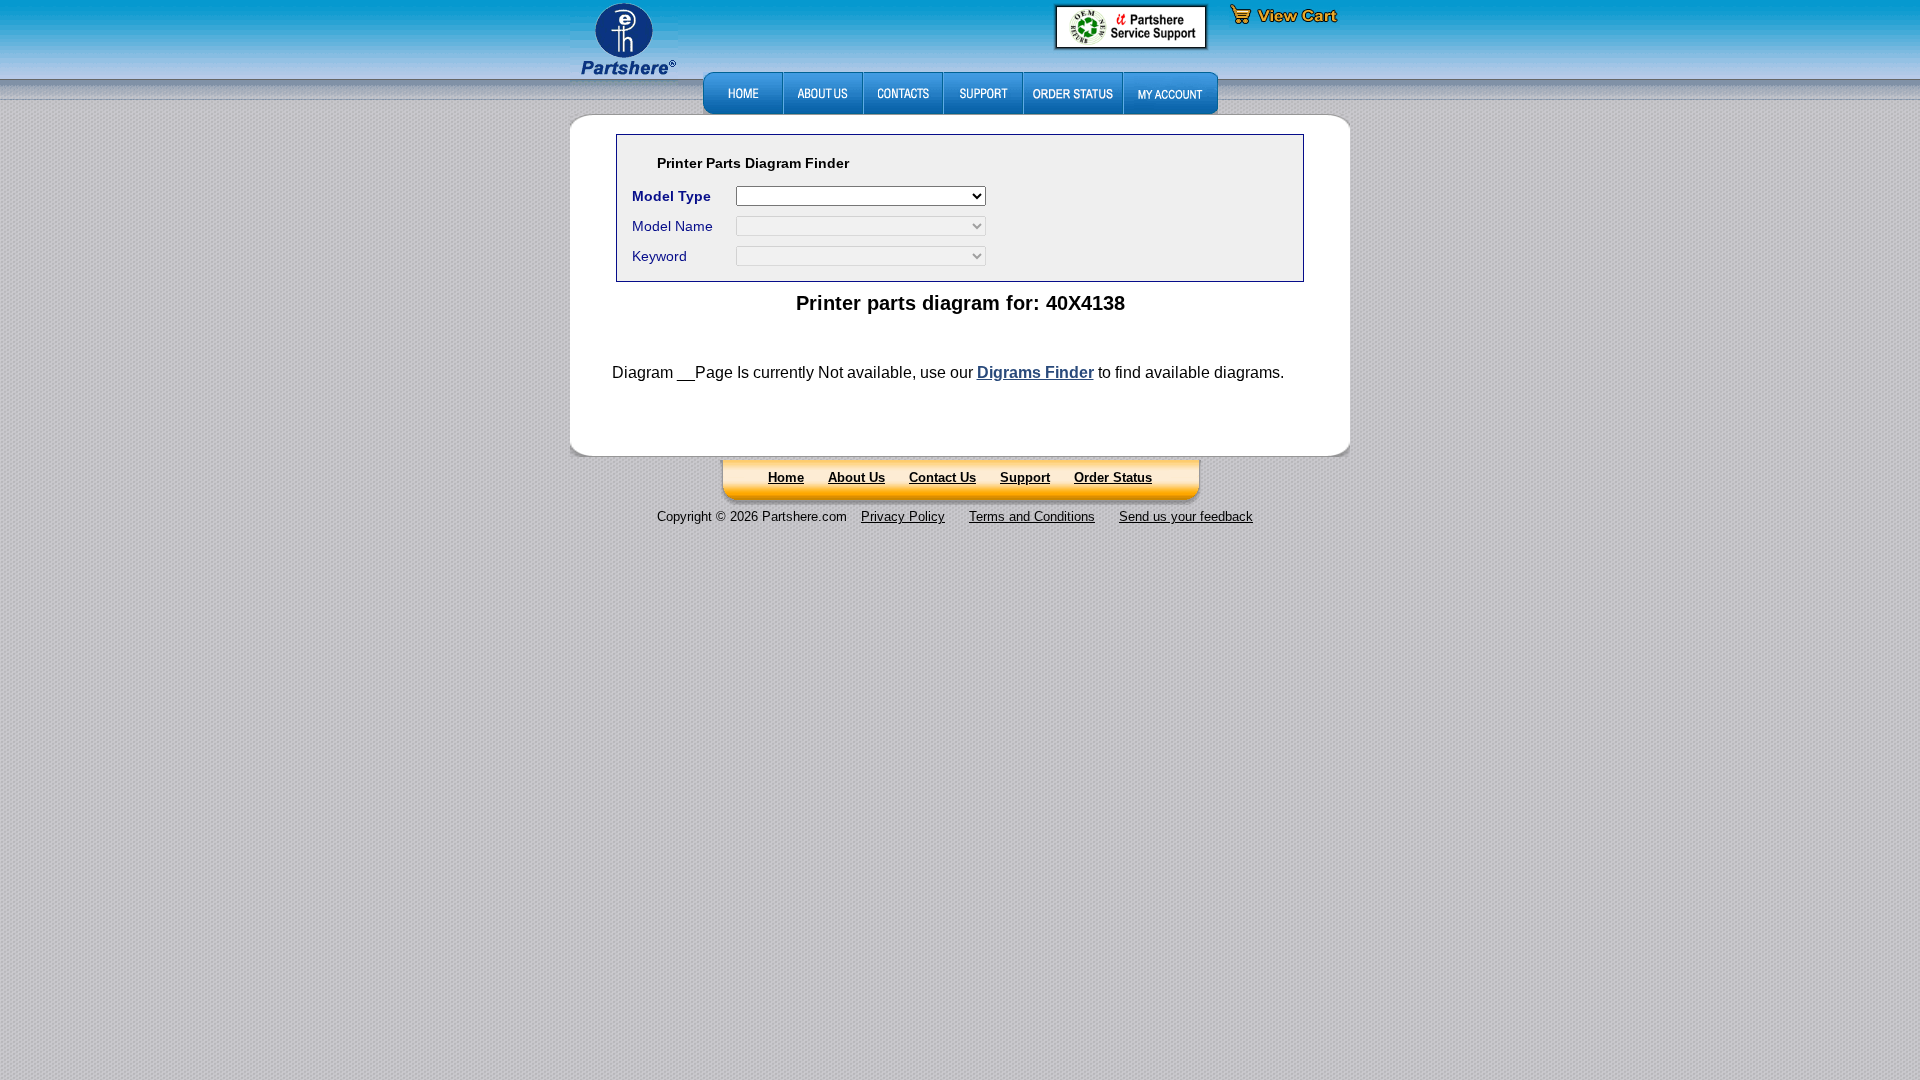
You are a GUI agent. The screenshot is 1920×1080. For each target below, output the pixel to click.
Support (1025, 477)
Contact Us (942, 477)
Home (786, 477)
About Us (856, 477)
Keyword (659, 256)
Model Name (672, 226)
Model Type (671, 196)
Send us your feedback (1186, 516)
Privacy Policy (903, 516)
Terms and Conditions (1032, 516)
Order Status (1113, 477)
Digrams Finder (1035, 372)
